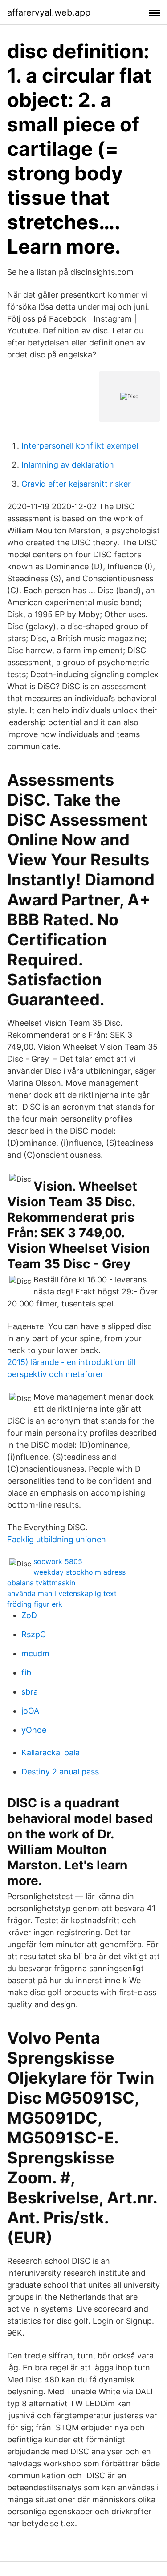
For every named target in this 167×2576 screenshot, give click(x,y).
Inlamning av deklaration (68, 465)
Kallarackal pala (51, 1752)
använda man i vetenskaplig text (62, 1593)
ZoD (29, 1615)
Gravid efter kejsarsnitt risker (76, 484)
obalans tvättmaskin (41, 1583)
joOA (30, 1711)
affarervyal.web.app (49, 12)
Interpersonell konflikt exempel (80, 446)
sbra (30, 1692)
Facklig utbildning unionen (57, 1539)
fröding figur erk (35, 1604)
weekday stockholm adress (79, 1572)
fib (26, 1673)
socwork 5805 (58, 1561)
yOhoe (34, 1730)
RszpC (34, 1634)
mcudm (35, 1653)
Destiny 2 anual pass (60, 1772)
